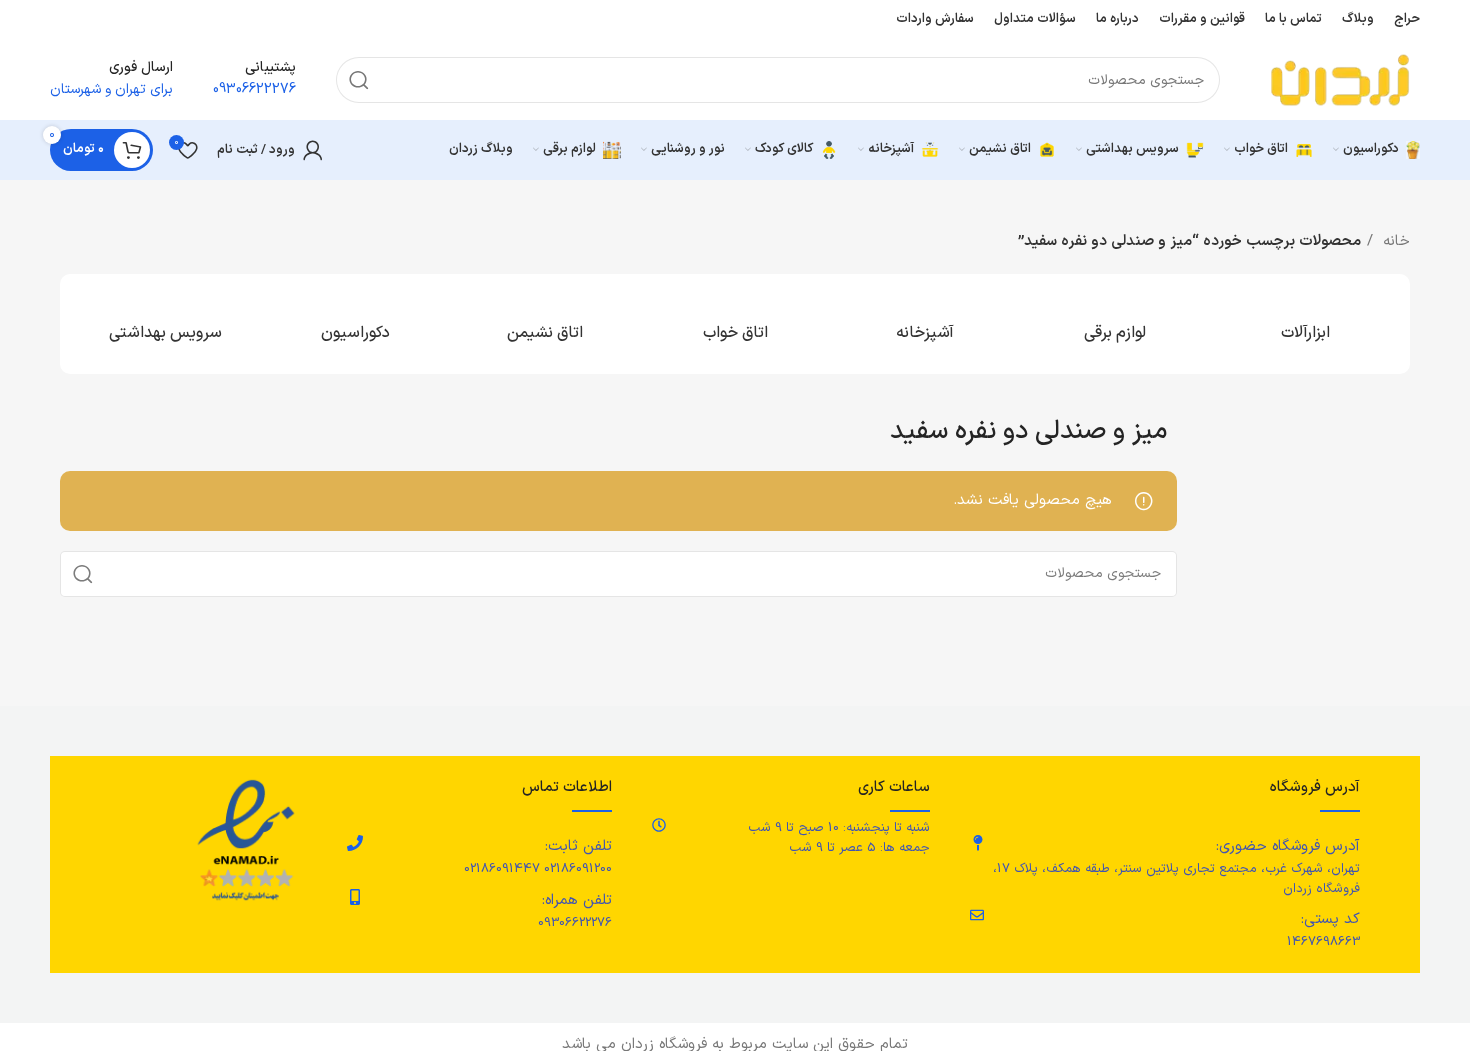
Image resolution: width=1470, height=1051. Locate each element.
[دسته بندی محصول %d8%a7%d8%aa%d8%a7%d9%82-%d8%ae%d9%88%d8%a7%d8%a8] (735, 324)
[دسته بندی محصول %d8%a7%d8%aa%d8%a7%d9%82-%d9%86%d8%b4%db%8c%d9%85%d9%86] (545, 324)
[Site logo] (1340, 79)
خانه (1394, 241)
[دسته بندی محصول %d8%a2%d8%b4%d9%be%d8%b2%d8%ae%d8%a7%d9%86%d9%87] (925, 324)
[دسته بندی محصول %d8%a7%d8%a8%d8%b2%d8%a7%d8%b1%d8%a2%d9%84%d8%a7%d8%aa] (1305, 324)
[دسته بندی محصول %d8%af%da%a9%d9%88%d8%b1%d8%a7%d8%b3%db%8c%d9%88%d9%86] (355, 324)
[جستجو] (359, 80)
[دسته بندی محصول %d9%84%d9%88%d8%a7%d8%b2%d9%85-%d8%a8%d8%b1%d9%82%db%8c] (1115, 324)
